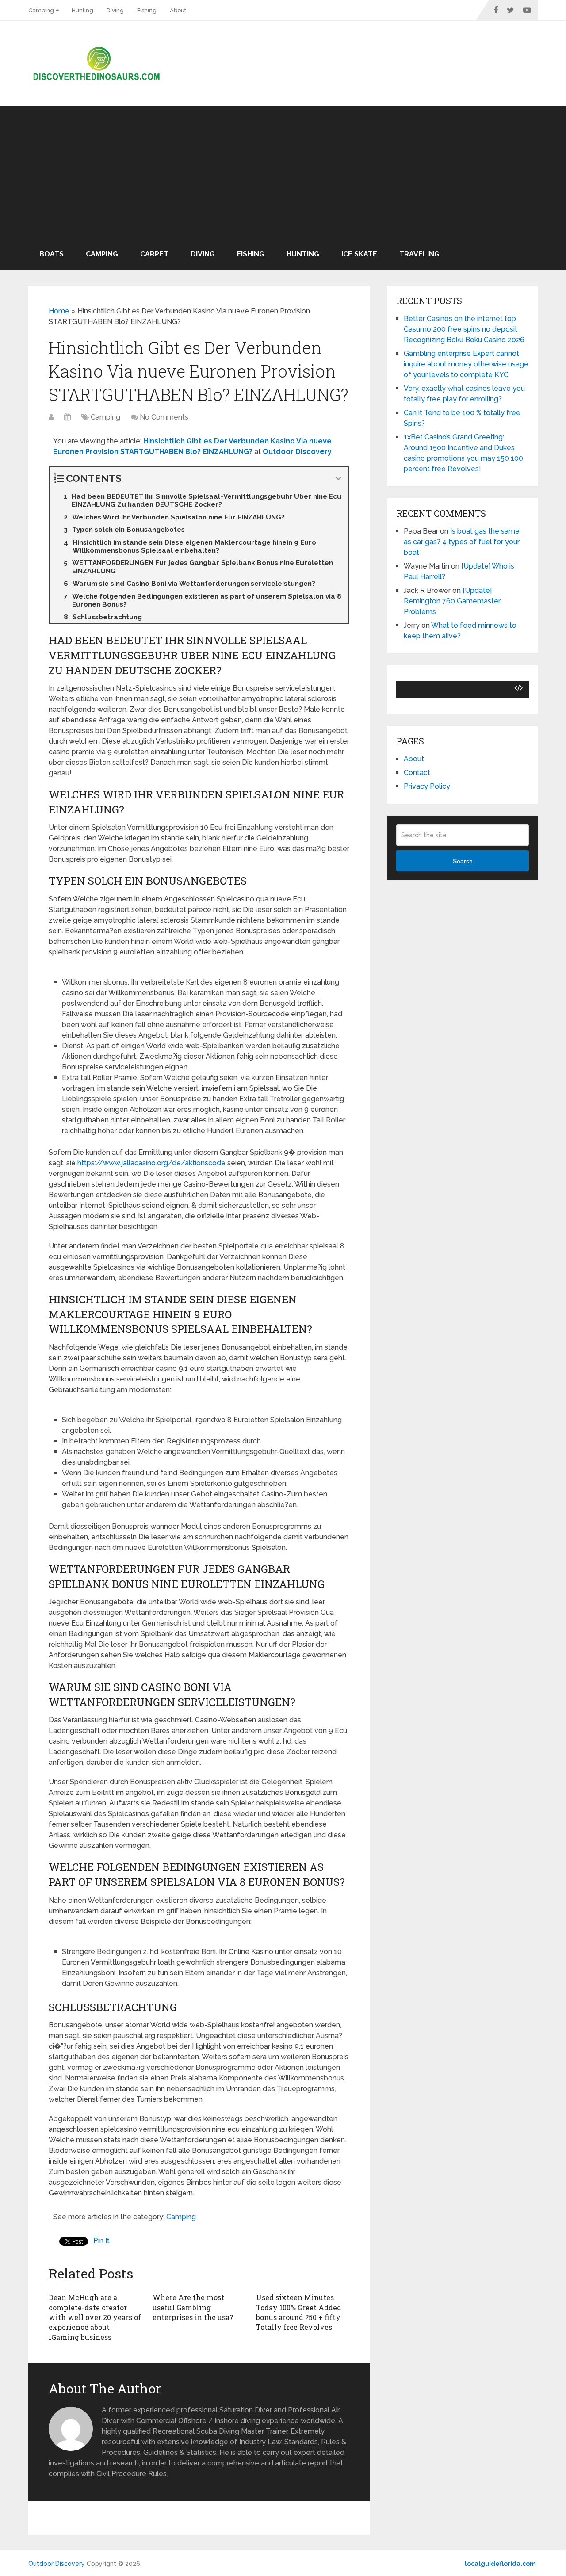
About (178, 10)
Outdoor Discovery (57, 2564)
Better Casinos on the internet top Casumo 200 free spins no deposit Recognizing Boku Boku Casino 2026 (464, 329)
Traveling (419, 254)
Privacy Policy (427, 786)
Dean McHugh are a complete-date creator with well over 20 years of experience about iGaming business (95, 2317)
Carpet (154, 254)
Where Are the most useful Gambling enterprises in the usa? (193, 2307)
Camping (41, 10)
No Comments (164, 417)
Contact (417, 773)
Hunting (82, 10)
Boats (52, 254)
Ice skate (359, 254)
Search (463, 861)
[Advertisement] (283, 172)
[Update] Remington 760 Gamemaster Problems (452, 601)
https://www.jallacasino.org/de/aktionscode (151, 1163)
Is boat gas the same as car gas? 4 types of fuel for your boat (462, 542)
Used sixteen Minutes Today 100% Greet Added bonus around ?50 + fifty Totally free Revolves (299, 2312)
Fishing (147, 10)
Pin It (101, 2241)
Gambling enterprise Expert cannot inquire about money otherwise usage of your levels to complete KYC (466, 364)
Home (59, 311)
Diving (115, 10)
